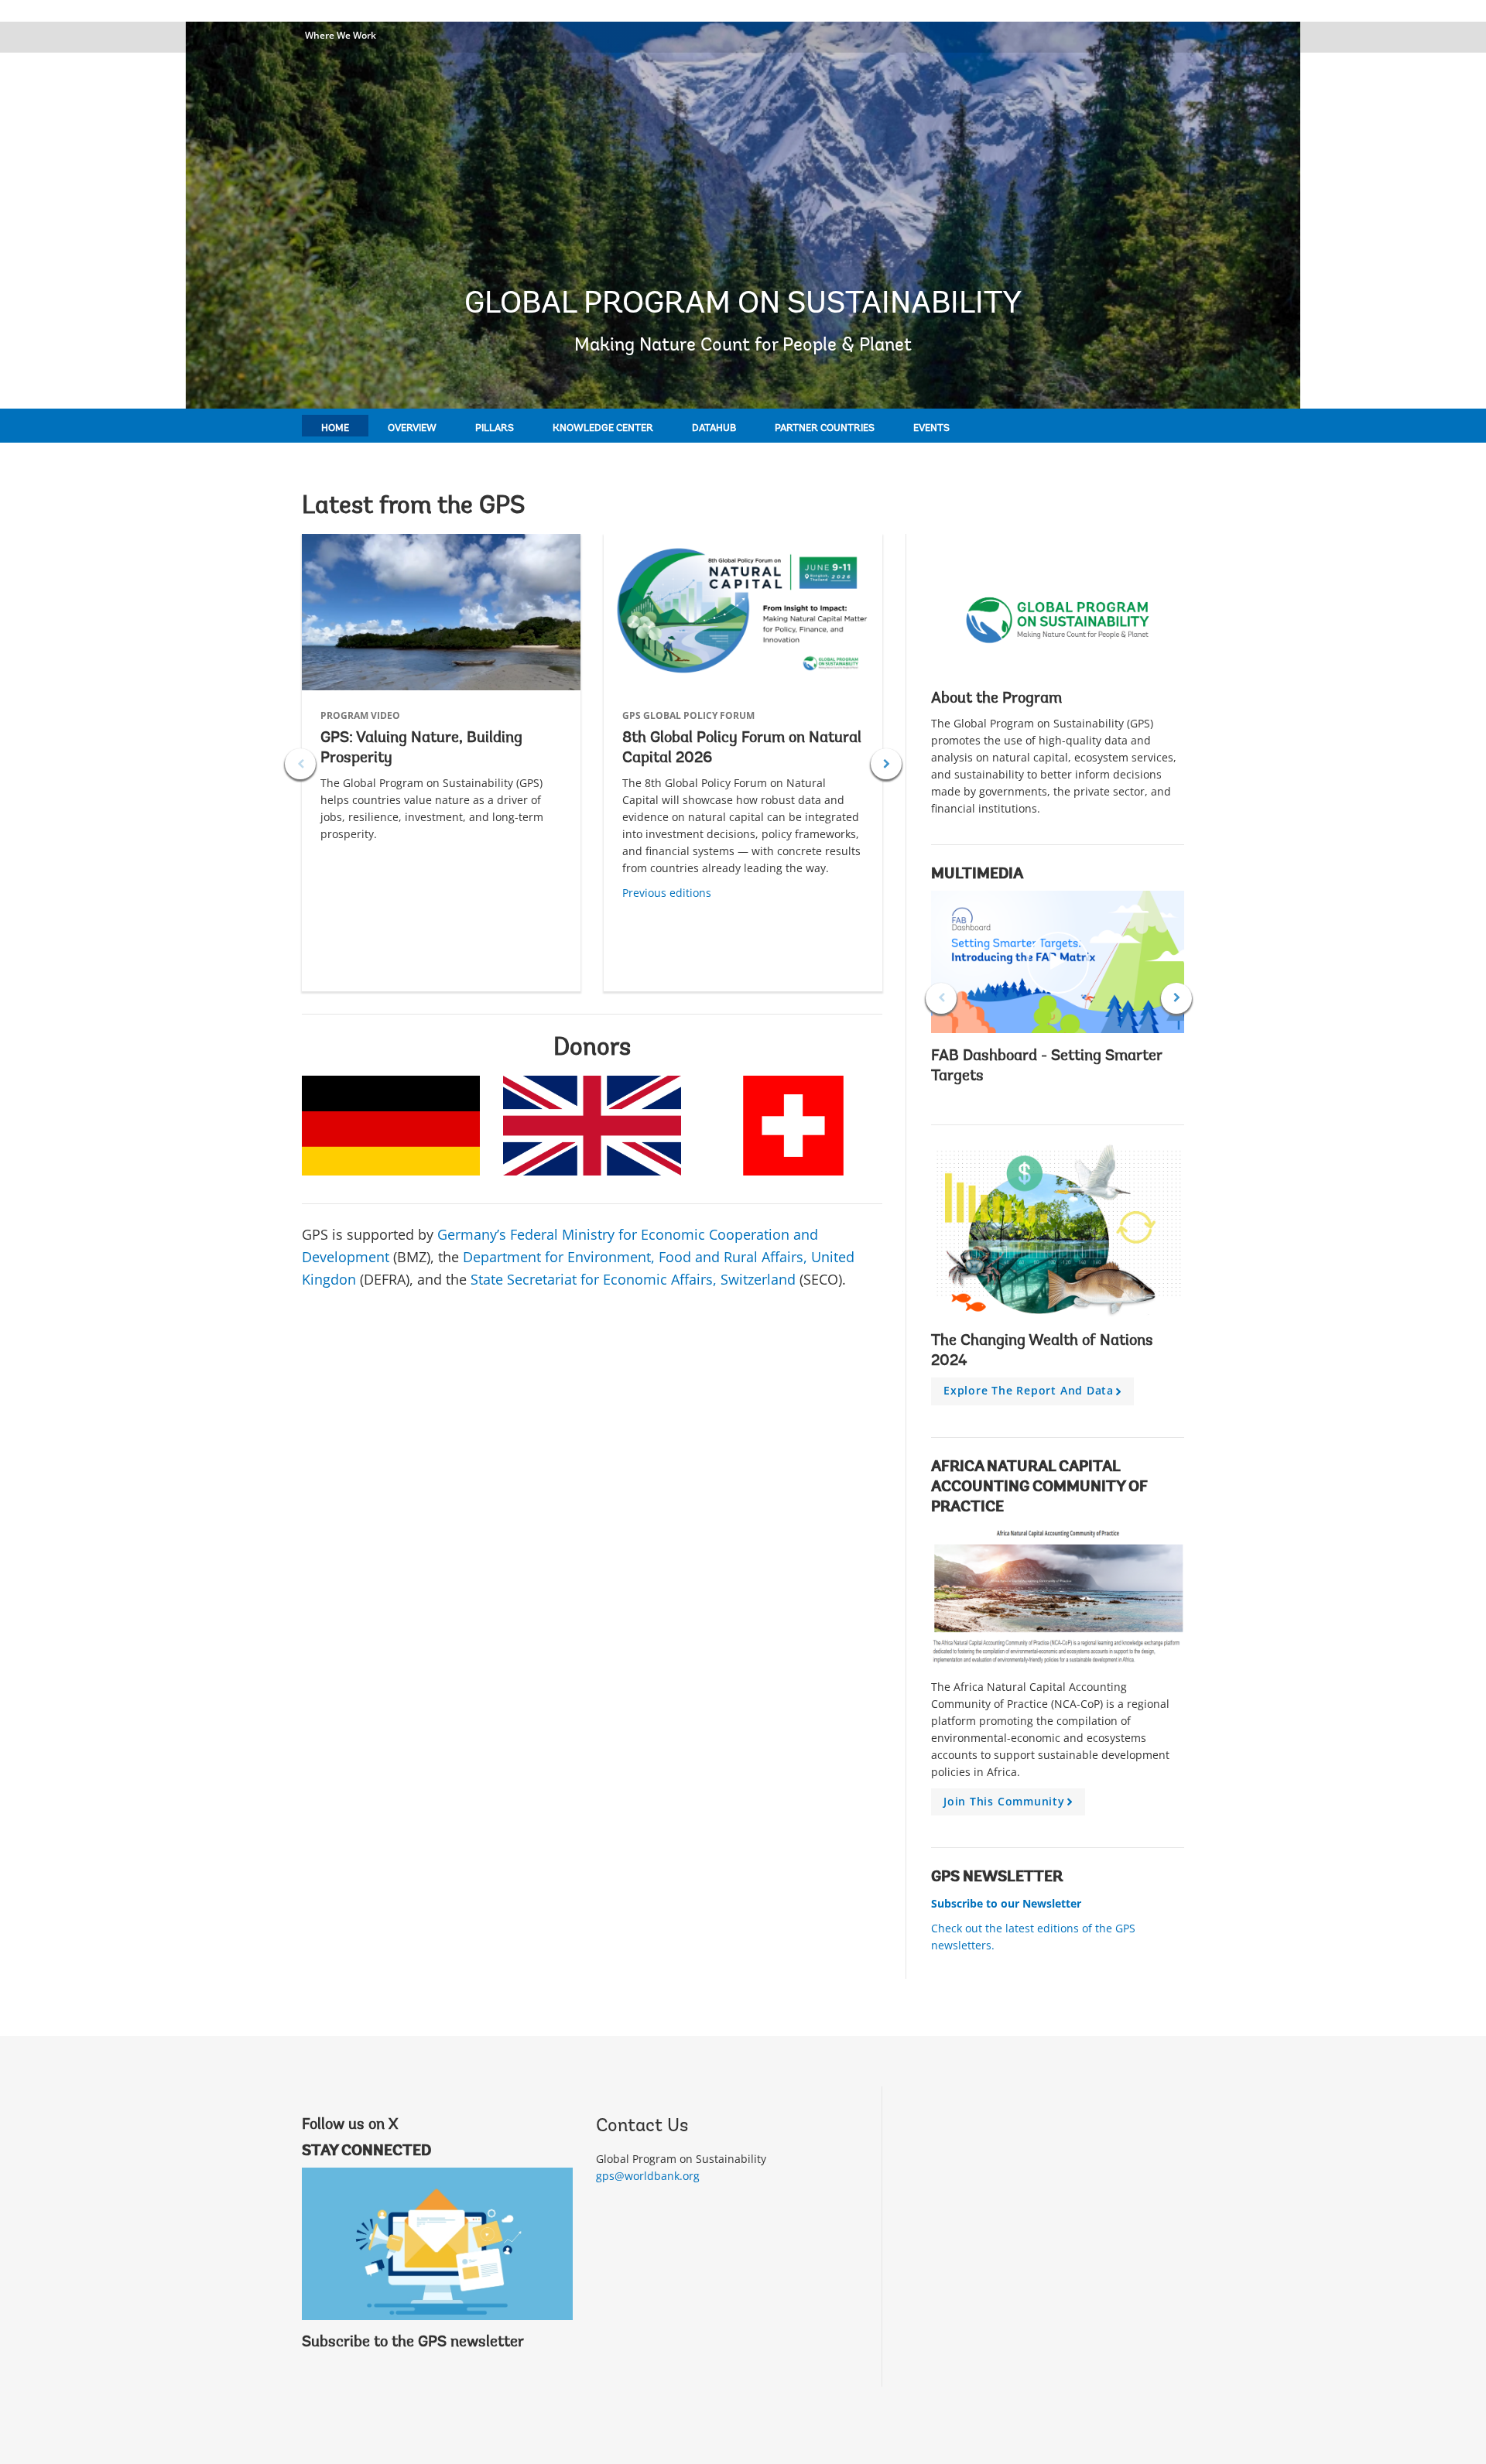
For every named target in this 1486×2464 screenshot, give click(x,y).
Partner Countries (825, 428)
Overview (412, 428)
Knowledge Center (603, 428)
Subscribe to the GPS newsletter (413, 2343)
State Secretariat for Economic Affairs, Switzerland (633, 1279)
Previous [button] (300, 764)
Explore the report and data (1035, 1394)
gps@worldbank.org (648, 2176)
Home (335, 428)
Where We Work (341, 35)
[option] (441, 763)
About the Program (996, 699)
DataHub (714, 428)
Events (931, 428)
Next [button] (886, 764)
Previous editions (667, 893)
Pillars (495, 428)
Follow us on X (350, 2125)
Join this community (1010, 1805)
